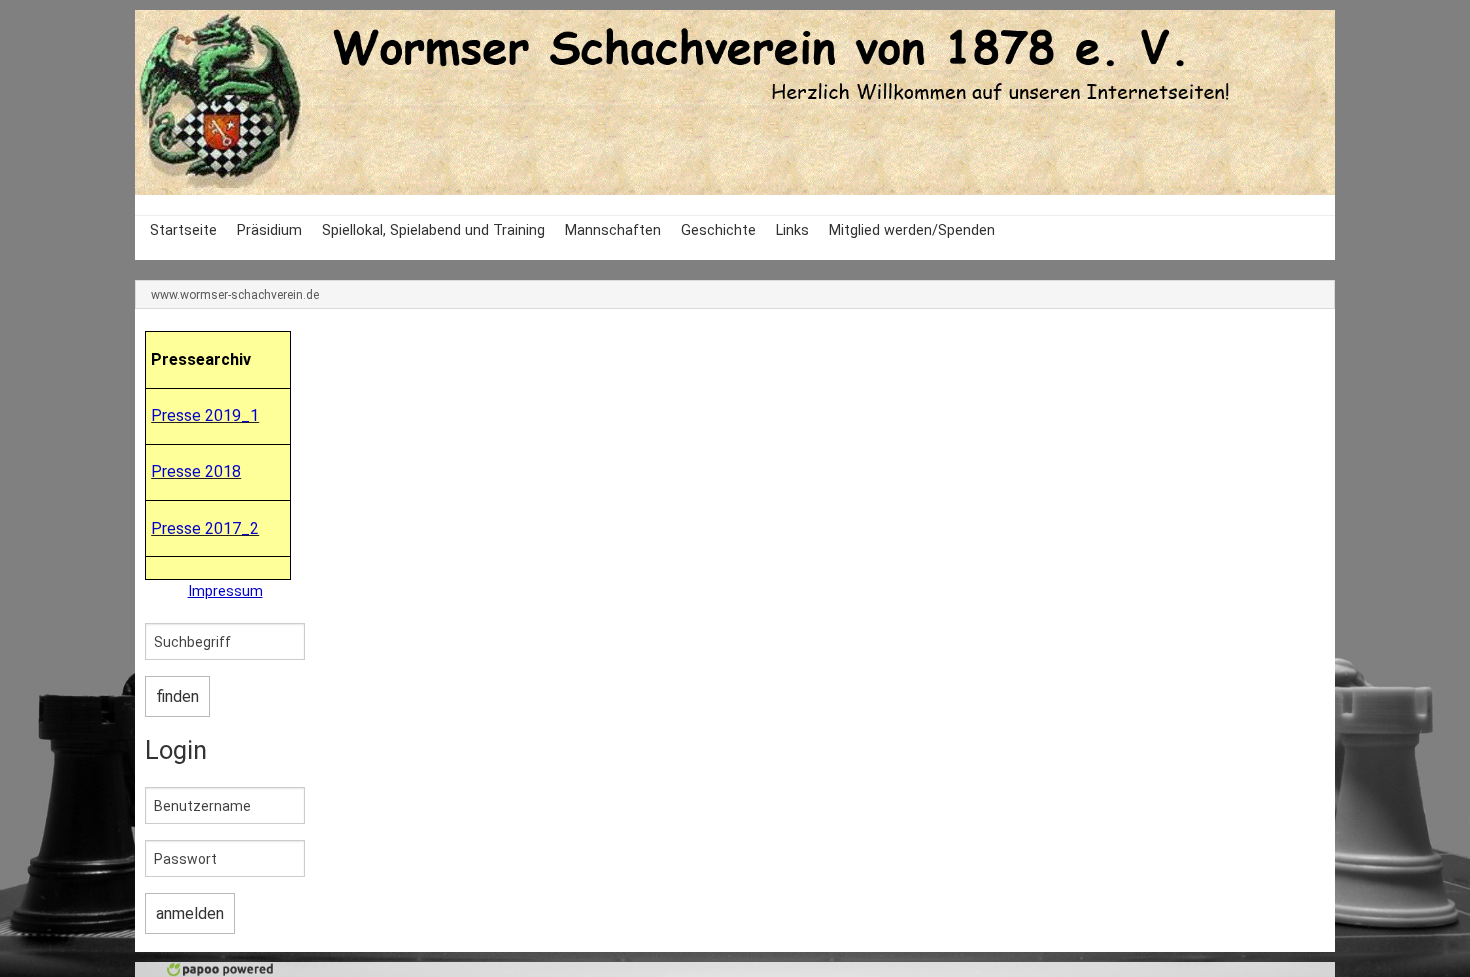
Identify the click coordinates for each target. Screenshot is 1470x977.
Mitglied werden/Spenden (912, 230)
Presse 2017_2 (205, 528)
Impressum (225, 591)
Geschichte (718, 230)
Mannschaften (613, 230)
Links (792, 230)
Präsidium (269, 230)
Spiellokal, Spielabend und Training (433, 230)
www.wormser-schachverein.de (235, 295)
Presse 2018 (196, 471)
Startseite (183, 230)
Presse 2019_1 (205, 415)
